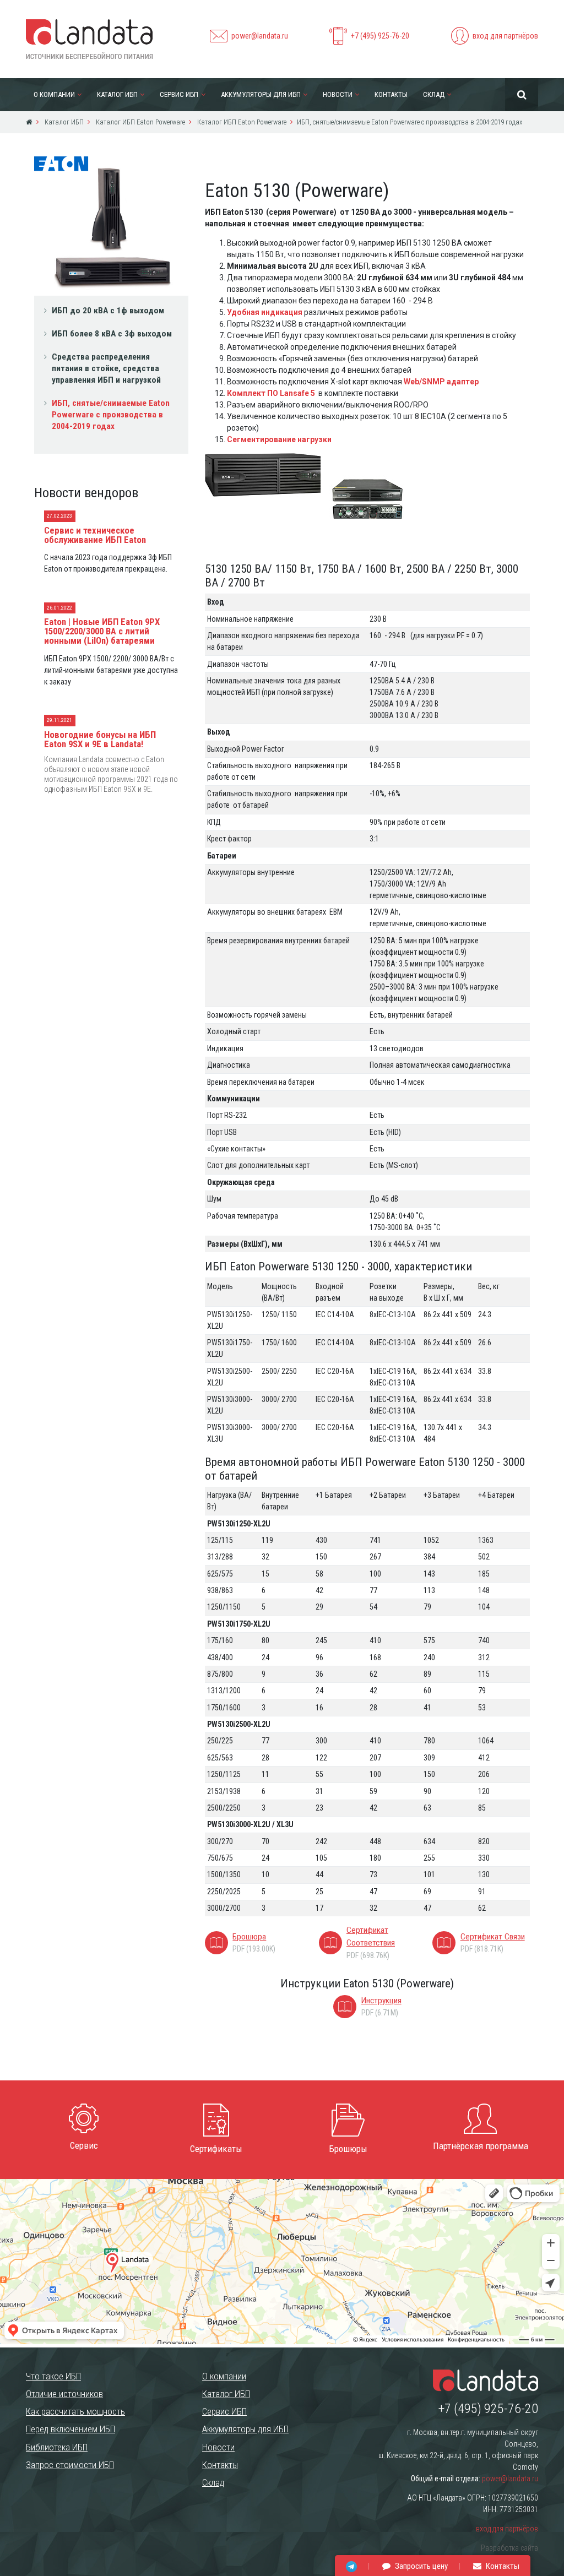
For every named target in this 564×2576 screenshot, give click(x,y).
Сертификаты (216, 2149)
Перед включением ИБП (70, 2429)
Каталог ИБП (117, 94)
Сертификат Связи (493, 1937)
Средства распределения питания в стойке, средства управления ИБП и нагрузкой (106, 368)
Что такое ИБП (53, 2376)
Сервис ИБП (179, 94)
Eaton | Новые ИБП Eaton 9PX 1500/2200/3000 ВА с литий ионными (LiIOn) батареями (102, 631)
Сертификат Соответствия (371, 1936)
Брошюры (348, 2149)
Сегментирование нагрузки (279, 439)
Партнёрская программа (481, 2146)
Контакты (391, 94)
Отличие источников (64, 2394)
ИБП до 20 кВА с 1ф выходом (108, 311)
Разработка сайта (509, 2548)
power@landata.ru (260, 36)
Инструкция (381, 2001)
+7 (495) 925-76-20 (380, 36)
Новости (338, 94)
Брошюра (249, 1937)
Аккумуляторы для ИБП (261, 94)
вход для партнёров (505, 36)
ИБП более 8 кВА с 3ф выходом (112, 334)
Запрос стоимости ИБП (70, 2465)
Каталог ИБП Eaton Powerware (140, 122)
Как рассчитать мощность (75, 2411)
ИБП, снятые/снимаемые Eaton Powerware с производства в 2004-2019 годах (111, 415)
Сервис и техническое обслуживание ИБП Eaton (95, 535)
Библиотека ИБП (57, 2447)
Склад (434, 94)
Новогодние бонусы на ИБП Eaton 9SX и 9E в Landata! (100, 739)
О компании (54, 94)
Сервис (84, 2145)
